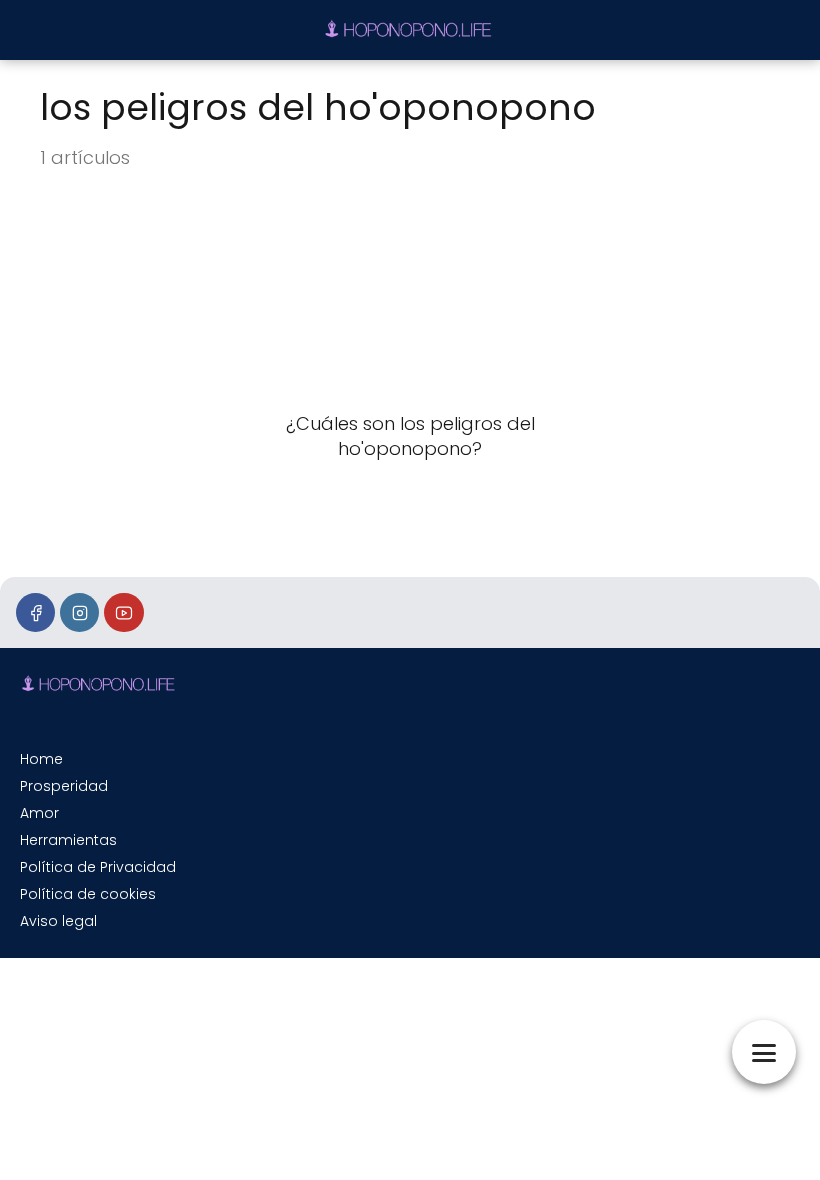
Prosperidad (64, 786)
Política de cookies (88, 894)
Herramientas (68, 840)
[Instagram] (79, 612)
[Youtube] (123, 612)
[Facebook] (35, 612)
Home (41, 759)
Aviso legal (58, 921)
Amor (39, 813)
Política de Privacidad (98, 867)
